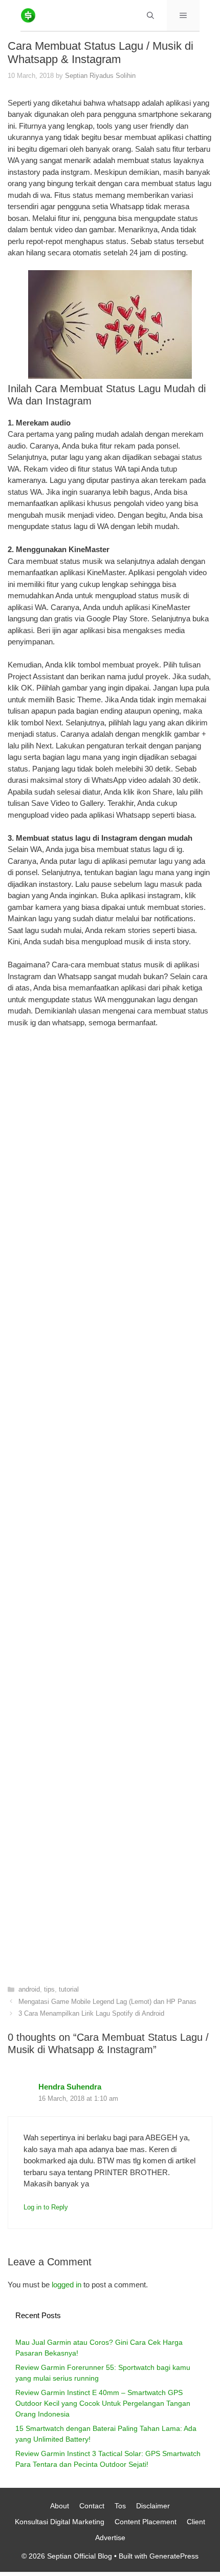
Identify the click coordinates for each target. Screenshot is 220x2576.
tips (49, 1989)
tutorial (69, 1989)
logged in (67, 2285)
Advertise (110, 2538)
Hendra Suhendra (70, 2087)
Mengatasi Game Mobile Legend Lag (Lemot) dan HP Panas (107, 2002)
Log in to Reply (46, 2207)
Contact (92, 2506)
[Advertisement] (110, 1499)
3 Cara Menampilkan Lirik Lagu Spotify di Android (91, 2013)
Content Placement (146, 2522)
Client (196, 2522)
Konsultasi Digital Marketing (60, 2522)
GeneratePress (174, 2556)
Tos (120, 2506)
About (60, 2506)
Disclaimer (153, 2506)
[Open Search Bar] (150, 15)
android (29, 1989)
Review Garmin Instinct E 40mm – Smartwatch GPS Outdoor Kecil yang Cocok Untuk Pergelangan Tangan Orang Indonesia (103, 2403)
